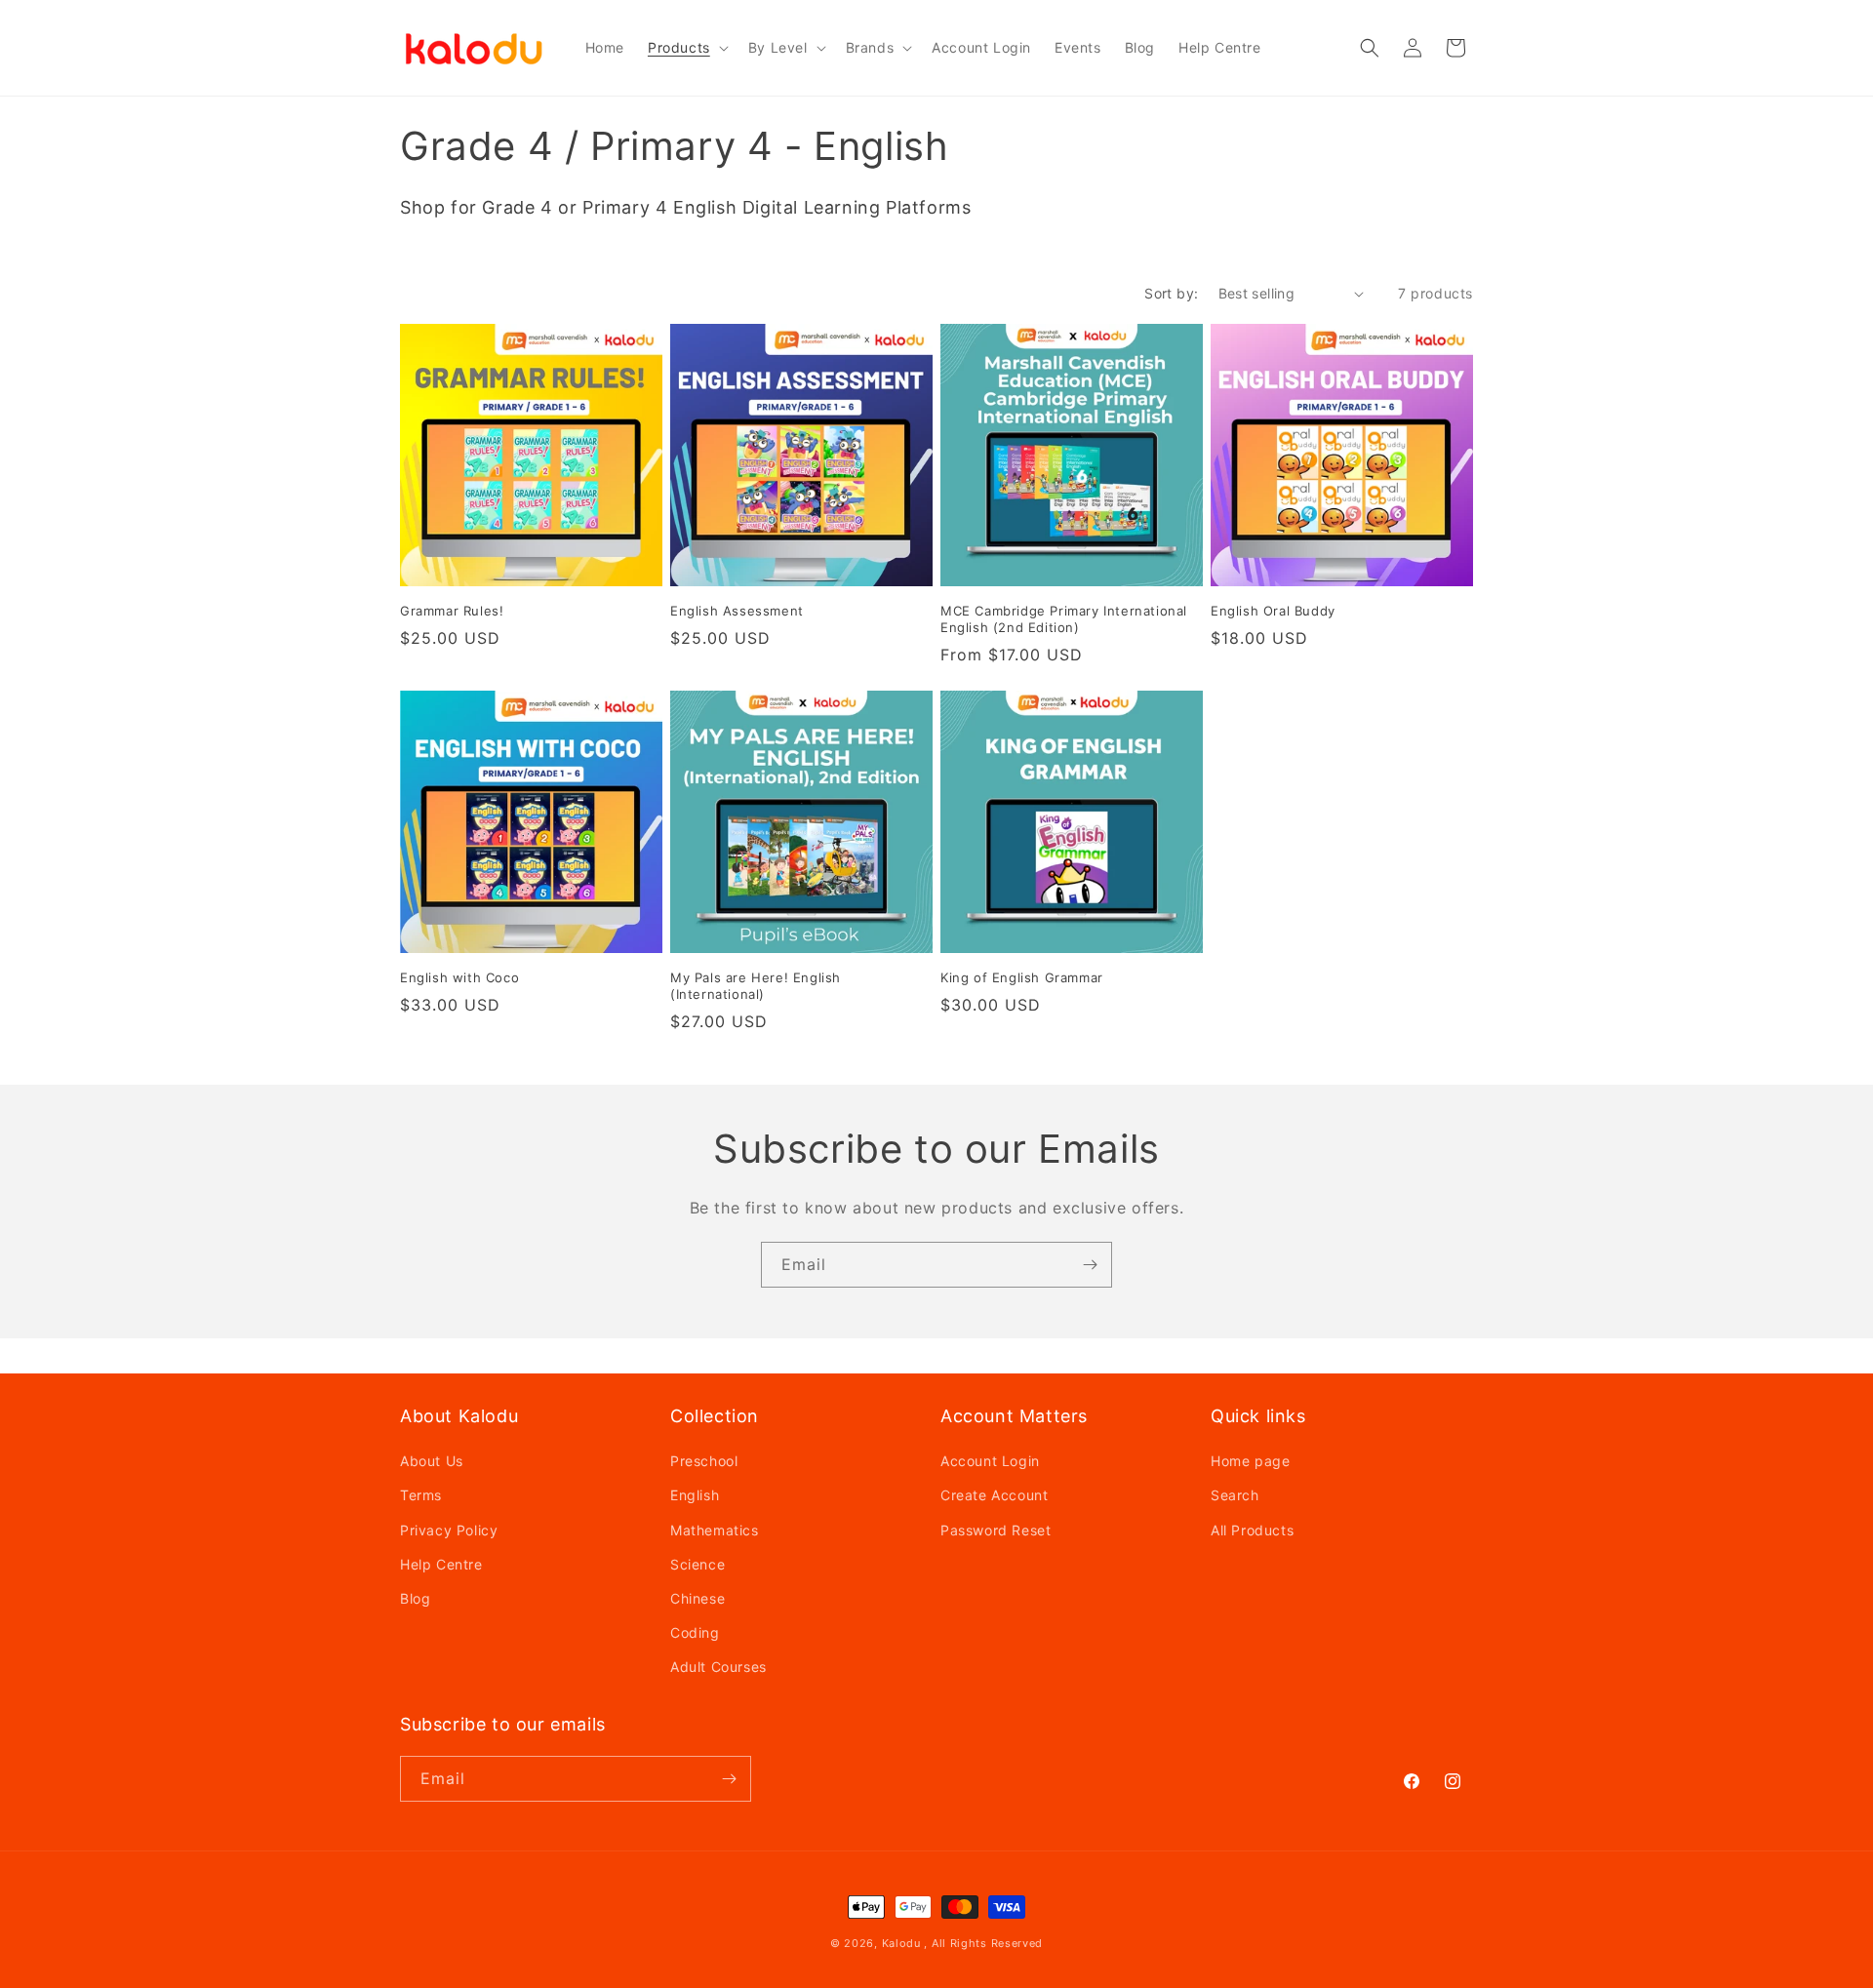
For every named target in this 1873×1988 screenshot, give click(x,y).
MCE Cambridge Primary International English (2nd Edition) (1064, 619)
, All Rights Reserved (983, 1943)
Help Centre (441, 1564)
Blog (415, 1598)
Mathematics (715, 1530)
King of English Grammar (1022, 977)
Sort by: (1171, 293)
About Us (432, 1461)
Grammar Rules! (452, 611)
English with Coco (459, 977)
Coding (695, 1632)
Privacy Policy (449, 1530)
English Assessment (737, 611)
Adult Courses (718, 1667)
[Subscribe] (1090, 1265)
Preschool (704, 1461)
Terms (421, 1495)
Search (1235, 1495)
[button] (686, 48)
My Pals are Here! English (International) (756, 986)
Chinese (697, 1598)
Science (697, 1564)
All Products (1252, 1530)
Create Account (994, 1495)
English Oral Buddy (1273, 611)
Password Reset (996, 1530)
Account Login (990, 1461)
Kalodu (901, 1943)
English (695, 1495)
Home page (1250, 1461)
